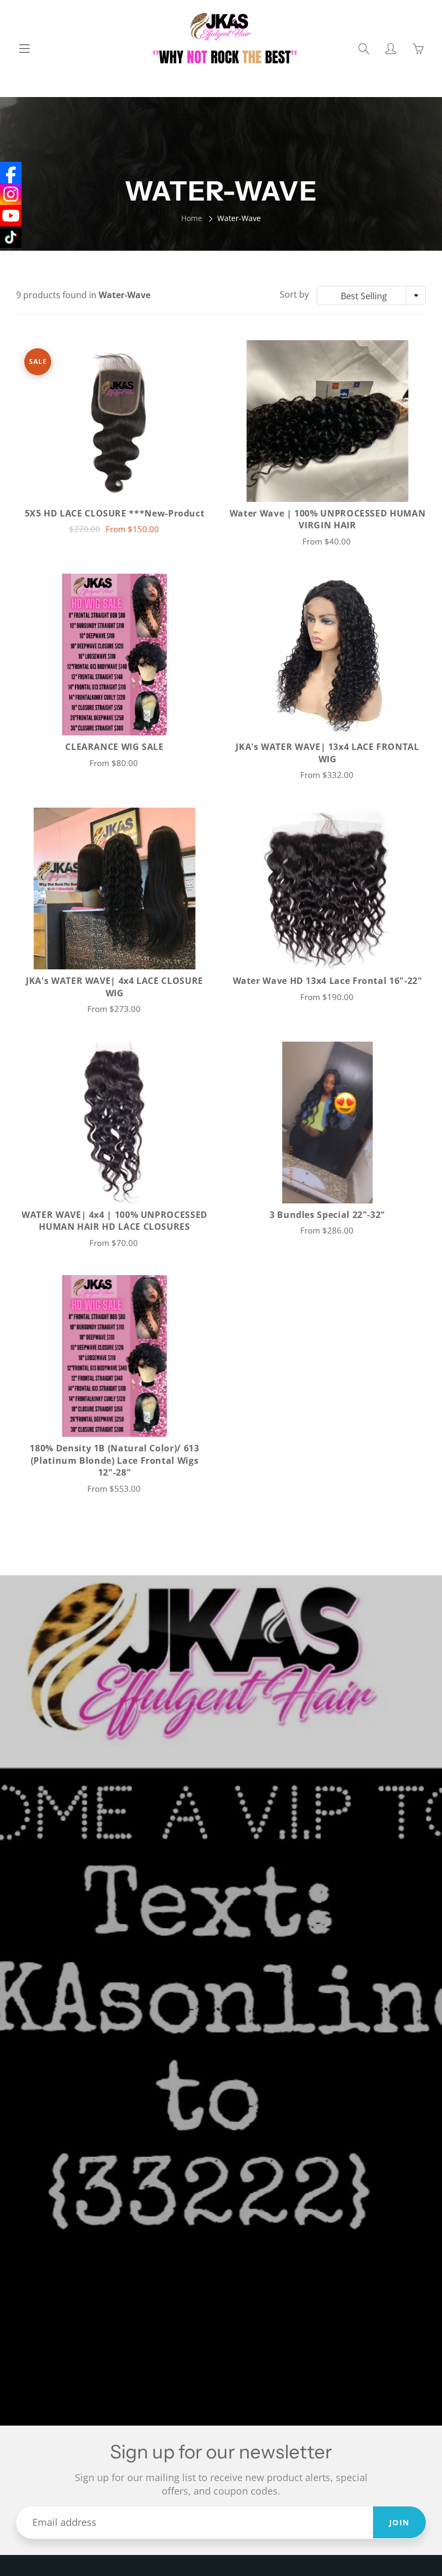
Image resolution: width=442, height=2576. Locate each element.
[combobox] (371, 295)
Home (192, 218)
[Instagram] (11, 194)
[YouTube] (11, 216)
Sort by (294, 294)
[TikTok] (11, 237)
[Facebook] (11, 173)
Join (399, 2522)
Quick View (115, 421)
